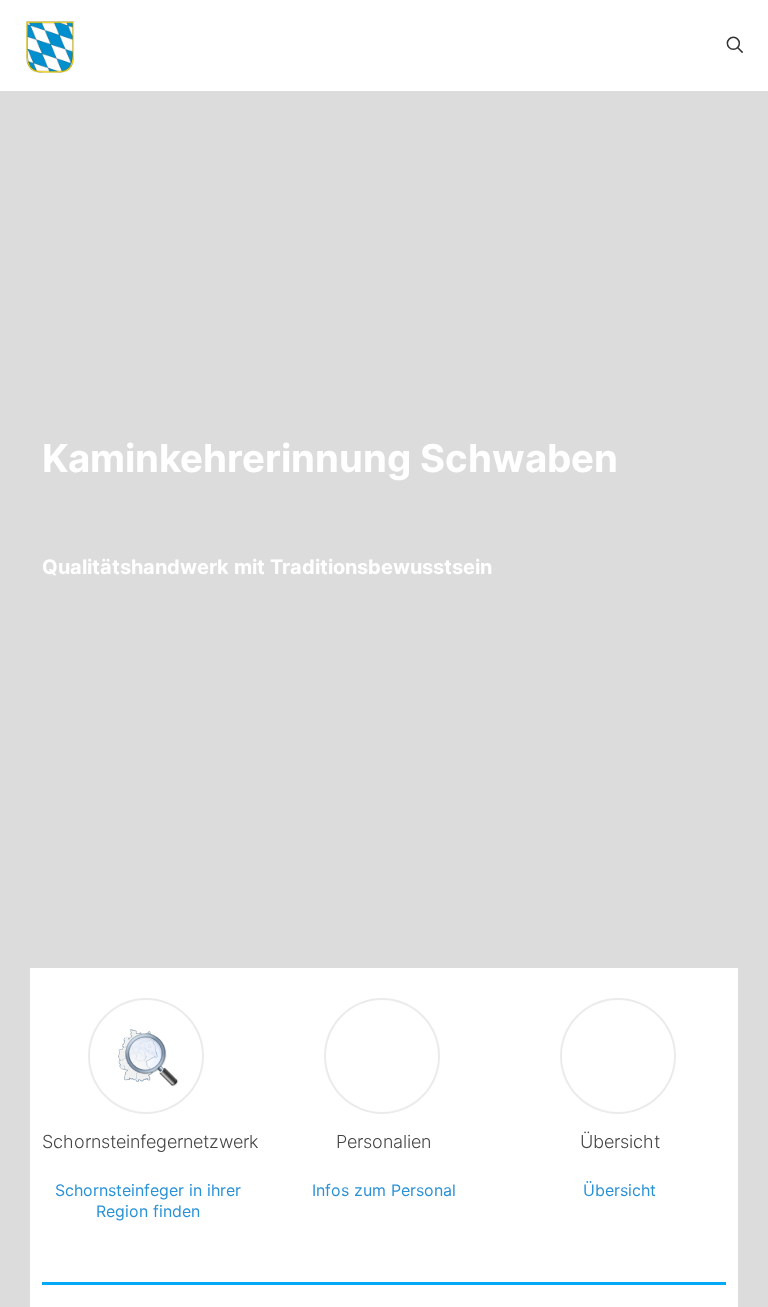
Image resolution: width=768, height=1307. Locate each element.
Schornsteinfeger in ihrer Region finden (148, 1200)
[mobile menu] (665, 45)
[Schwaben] (50, 45)
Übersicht (619, 1190)
